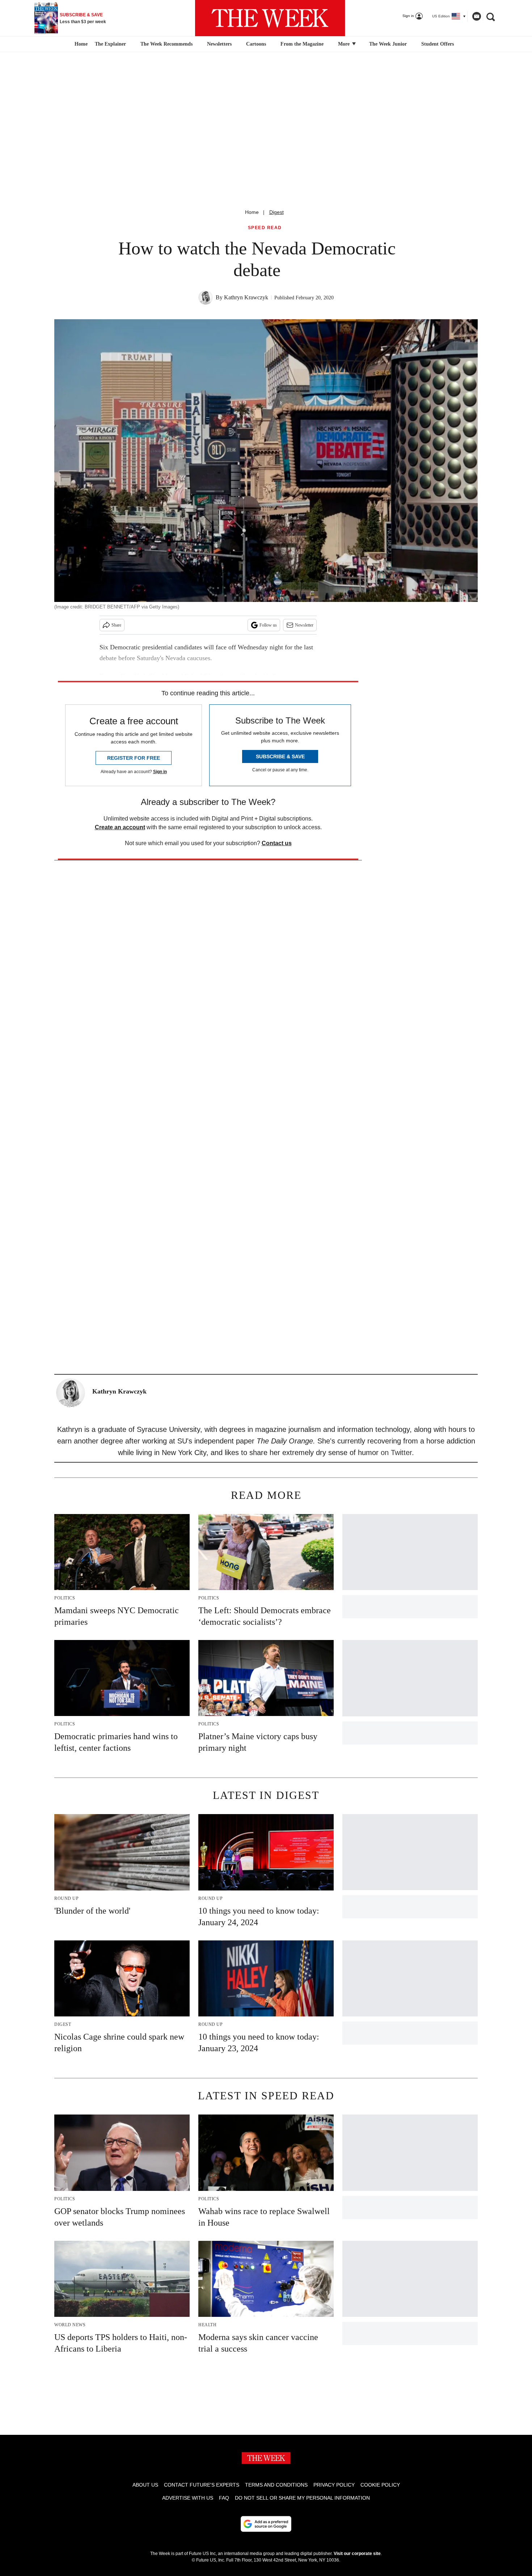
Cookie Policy (380, 2485)
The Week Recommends (166, 44)
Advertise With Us (188, 2498)
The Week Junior (388, 44)
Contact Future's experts (202, 2485)
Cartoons (256, 44)
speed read (265, 228)
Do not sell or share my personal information (302, 2498)
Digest (276, 212)
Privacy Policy (334, 2485)
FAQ (224, 2498)
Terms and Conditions (276, 2485)
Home (252, 212)
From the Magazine (302, 44)
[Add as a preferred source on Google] (266, 2524)
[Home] (80, 44)
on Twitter (396, 1453)
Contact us (277, 843)
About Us (145, 2485)
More (345, 44)
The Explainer (110, 44)
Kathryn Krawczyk (246, 297)
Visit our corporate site (357, 2554)
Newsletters (219, 44)
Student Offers (438, 44)
